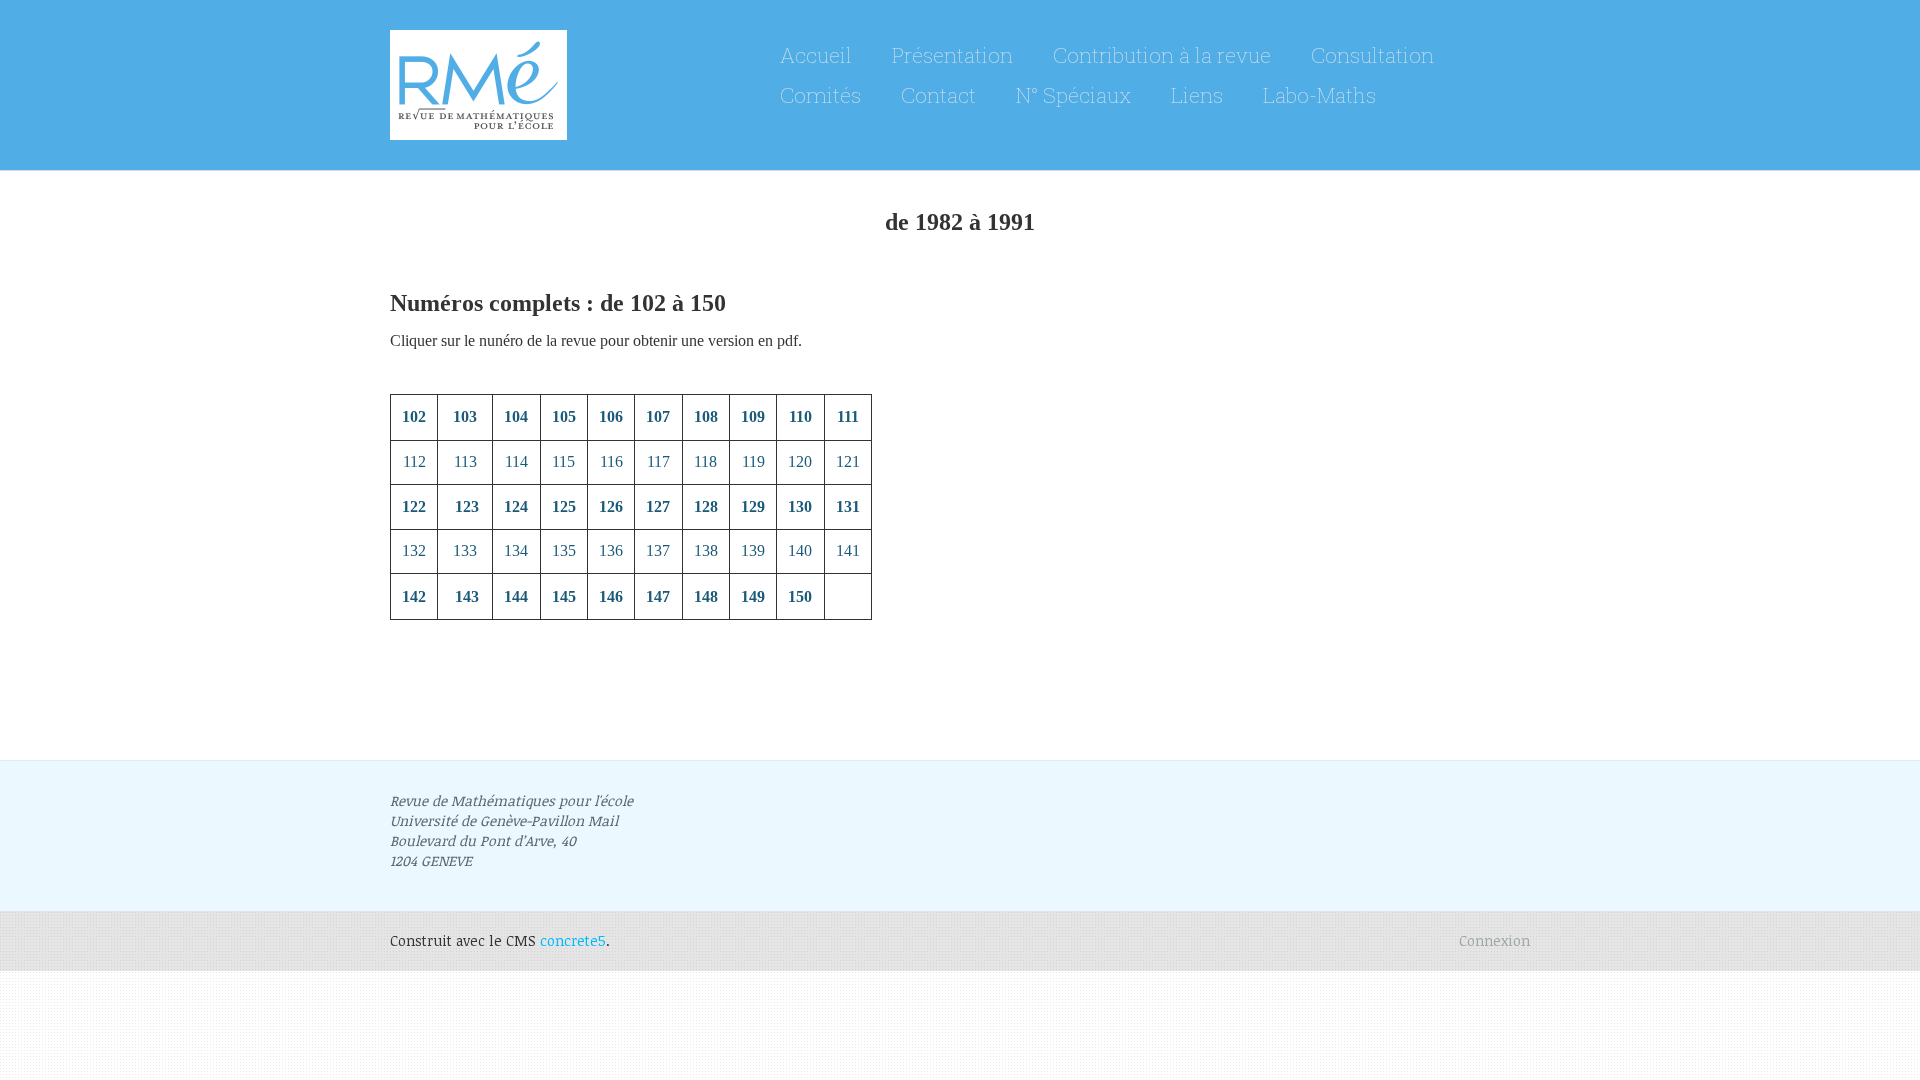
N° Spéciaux (1073, 95)
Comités (820, 95)
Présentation (952, 55)
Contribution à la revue (1162, 55)
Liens (1197, 95)
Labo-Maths (1319, 95)
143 (467, 596)
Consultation (1372, 55)
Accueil (816, 55)
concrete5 (573, 940)
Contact (938, 95)
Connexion (1494, 940)
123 (467, 506)
